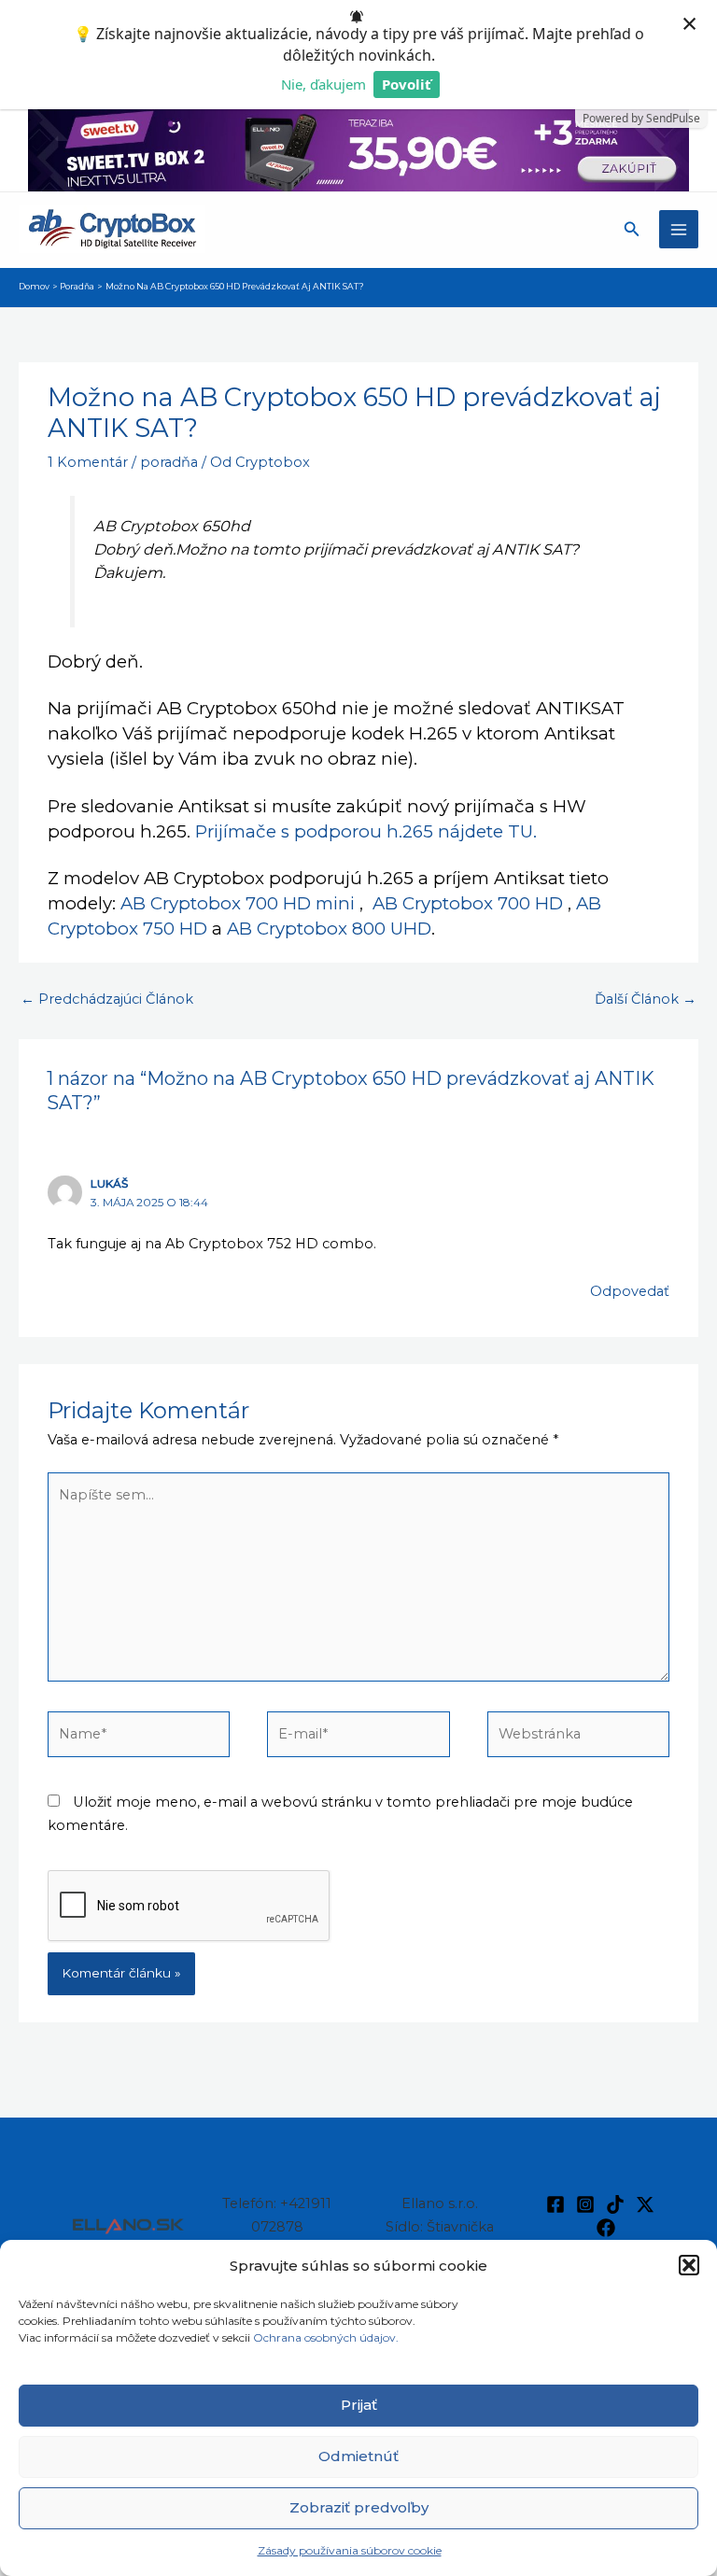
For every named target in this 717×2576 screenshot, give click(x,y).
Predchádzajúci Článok (107, 999)
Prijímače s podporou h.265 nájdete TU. (366, 831)
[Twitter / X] (645, 2204)
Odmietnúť (358, 2456)
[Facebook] (555, 2204)
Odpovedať (630, 1291)
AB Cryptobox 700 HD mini (238, 903)
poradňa (169, 462)
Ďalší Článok (646, 999)
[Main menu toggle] (679, 230)
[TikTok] (615, 2204)
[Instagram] (585, 2204)
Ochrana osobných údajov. (327, 2337)
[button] (689, 2265)
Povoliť (407, 84)
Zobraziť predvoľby (359, 2507)
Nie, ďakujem (323, 84)
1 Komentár (88, 462)
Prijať (359, 2405)
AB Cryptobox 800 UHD (329, 929)
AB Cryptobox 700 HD (468, 903)
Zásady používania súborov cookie (350, 2550)
